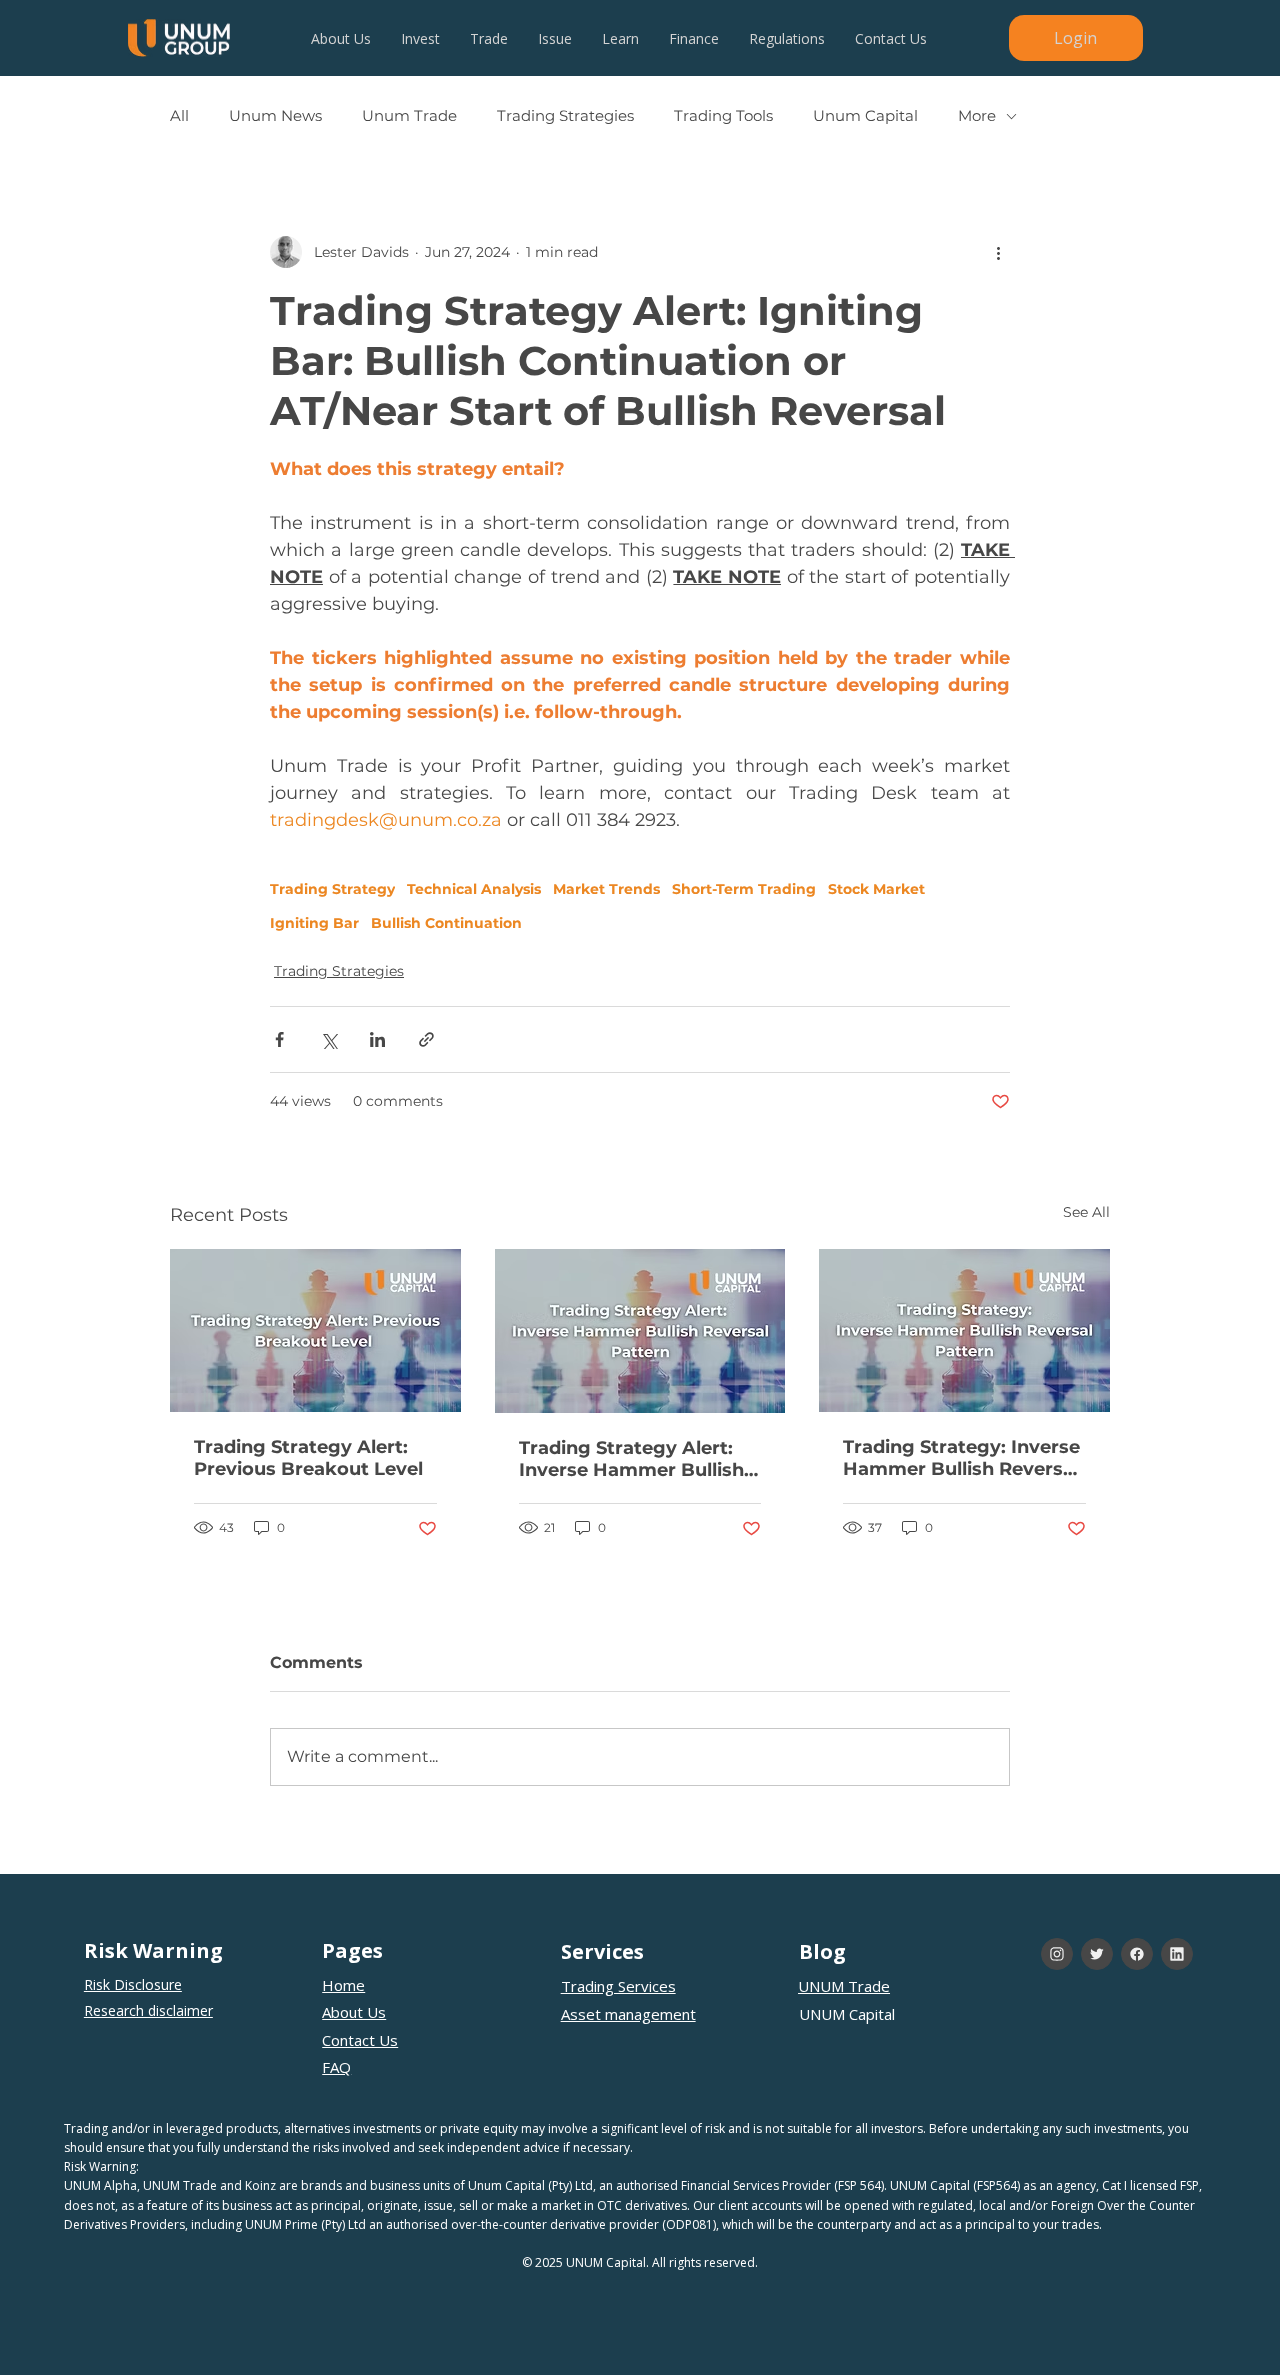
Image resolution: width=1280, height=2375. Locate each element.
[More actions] (998, 252)
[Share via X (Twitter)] (328, 1039)
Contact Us (360, 2040)
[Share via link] (426, 1039)
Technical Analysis (474, 889)
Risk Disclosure (133, 1984)
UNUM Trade (844, 1986)
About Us (354, 2012)
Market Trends (606, 889)
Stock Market (876, 889)
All (179, 116)
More (977, 116)
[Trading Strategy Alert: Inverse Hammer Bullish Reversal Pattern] (640, 1331)
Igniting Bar (314, 923)
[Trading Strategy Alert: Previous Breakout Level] (315, 1330)
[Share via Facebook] (279, 1039)
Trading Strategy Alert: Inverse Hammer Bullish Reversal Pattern (631, 1459)
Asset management (628, 2014)
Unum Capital (865, 116)
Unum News (275, 116)
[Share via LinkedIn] (377, 1039)
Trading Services (618, 1986)
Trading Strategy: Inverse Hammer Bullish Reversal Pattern (961, 1458)
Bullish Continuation (446, 923)
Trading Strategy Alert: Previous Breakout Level (308, 1458)
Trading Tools (723, 116)
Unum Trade (409, 116)
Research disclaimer (148, 2010)
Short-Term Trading (744, 889)
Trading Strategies (565, 116)
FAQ (336, 2067)
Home (343, 1985)
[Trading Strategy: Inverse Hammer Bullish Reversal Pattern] (964, 1330)
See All (1086, 1212)
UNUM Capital (847, 2014)
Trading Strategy (332, 889)
